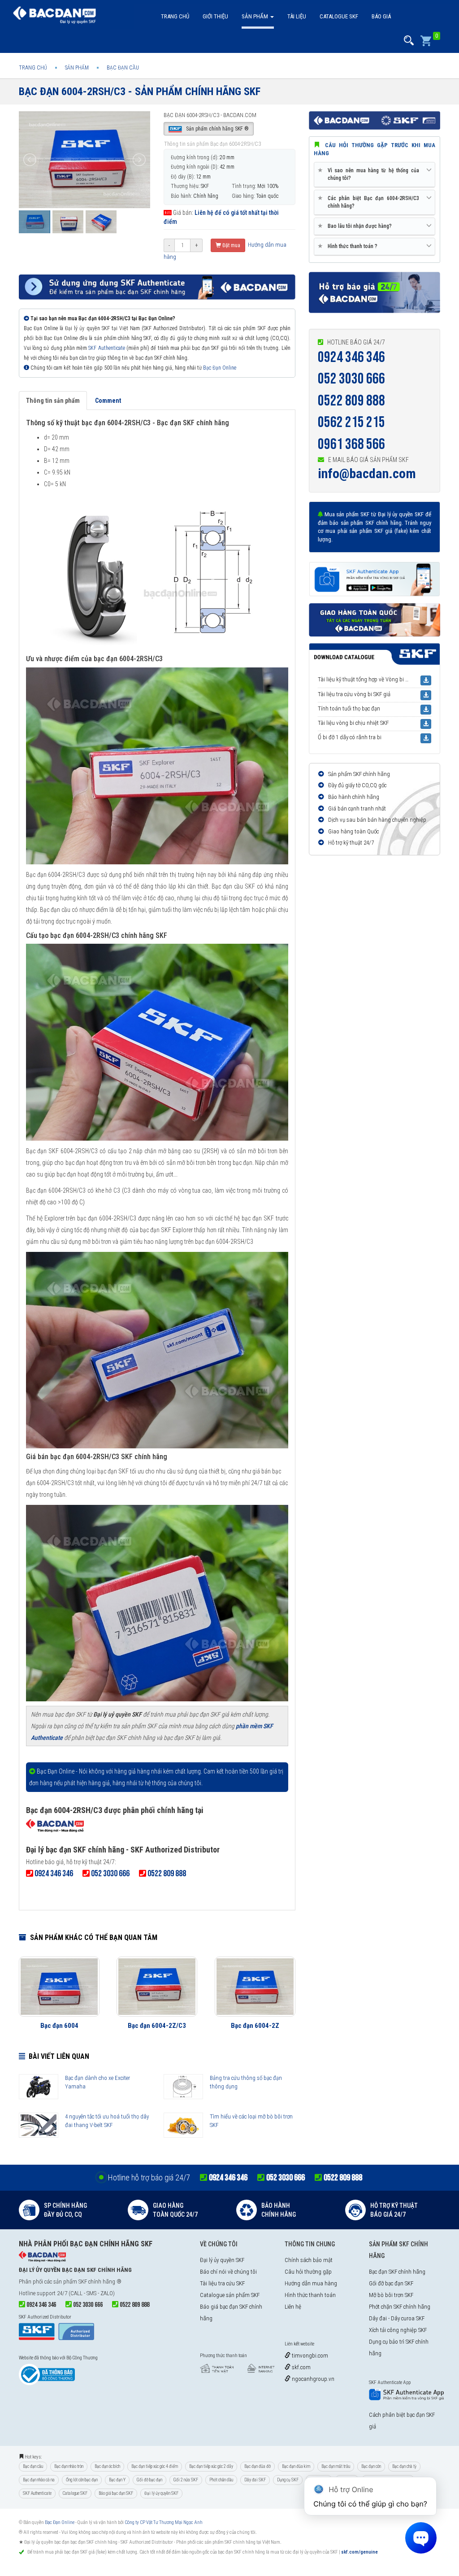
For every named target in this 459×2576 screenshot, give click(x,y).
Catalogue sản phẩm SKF (230, 2295)
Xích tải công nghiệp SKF (398, 2330)
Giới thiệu (215, 16)
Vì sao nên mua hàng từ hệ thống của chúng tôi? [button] (370, 174)
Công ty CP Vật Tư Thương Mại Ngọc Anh (164, 2522)
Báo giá (381, 16)
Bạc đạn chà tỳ (404, 2466)
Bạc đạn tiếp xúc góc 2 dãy (211, 2466)
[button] (409, 41)
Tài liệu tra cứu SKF (222, 2283)
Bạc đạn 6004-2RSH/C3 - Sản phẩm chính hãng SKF (140, 92)
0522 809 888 (351, 401)
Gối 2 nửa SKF (186, 2480)
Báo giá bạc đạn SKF (116, 2493)
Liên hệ (293, 2307)
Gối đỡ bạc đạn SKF (391, 2283)
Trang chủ (175, 16)
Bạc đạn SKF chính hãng (397, 2272)
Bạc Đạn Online (220, 368)
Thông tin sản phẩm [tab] (53, 401)
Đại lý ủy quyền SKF (222, 2260)
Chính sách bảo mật (309, 2260)
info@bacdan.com (367, 473)
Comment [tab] (108, 401)
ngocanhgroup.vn (312, 2379)
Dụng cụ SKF (288, 2480)
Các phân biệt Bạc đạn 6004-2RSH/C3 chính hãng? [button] (370, 202)
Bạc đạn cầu (33, 2466)
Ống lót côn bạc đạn (82, 2480)
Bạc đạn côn (371, 2466)
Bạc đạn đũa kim (296, 2466)
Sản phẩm (255, 16)
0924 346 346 (351, 357)
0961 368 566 (351, 444)
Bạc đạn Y (117, 2480)
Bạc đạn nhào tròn (69, 2466)
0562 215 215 (351, 422)
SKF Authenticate (106, 348)
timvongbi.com (309, 2356)
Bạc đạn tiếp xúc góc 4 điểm (155, 2466)
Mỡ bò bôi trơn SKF (391, 2295)
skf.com (301, 2367)
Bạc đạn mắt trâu (336, 2466)
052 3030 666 (351, 379)
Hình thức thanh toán (310, 2295)
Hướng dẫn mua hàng (311, 2283)
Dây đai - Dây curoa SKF (397, 2318)
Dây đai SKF (255, 2480)
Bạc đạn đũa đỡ (258, 2466)
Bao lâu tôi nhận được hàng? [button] (356, 226)
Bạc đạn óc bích (107, 2466)
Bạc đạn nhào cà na (39, 2480)
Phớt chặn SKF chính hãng (400, 2307)
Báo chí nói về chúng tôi (228, 2272)
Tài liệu (297, 16)
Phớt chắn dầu (221, 2480)
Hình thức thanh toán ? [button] (349, 246)
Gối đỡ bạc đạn (149, 2480)
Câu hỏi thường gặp (308, 2272)
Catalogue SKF (339, 16)
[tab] (375, 175)
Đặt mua (231, 245)
